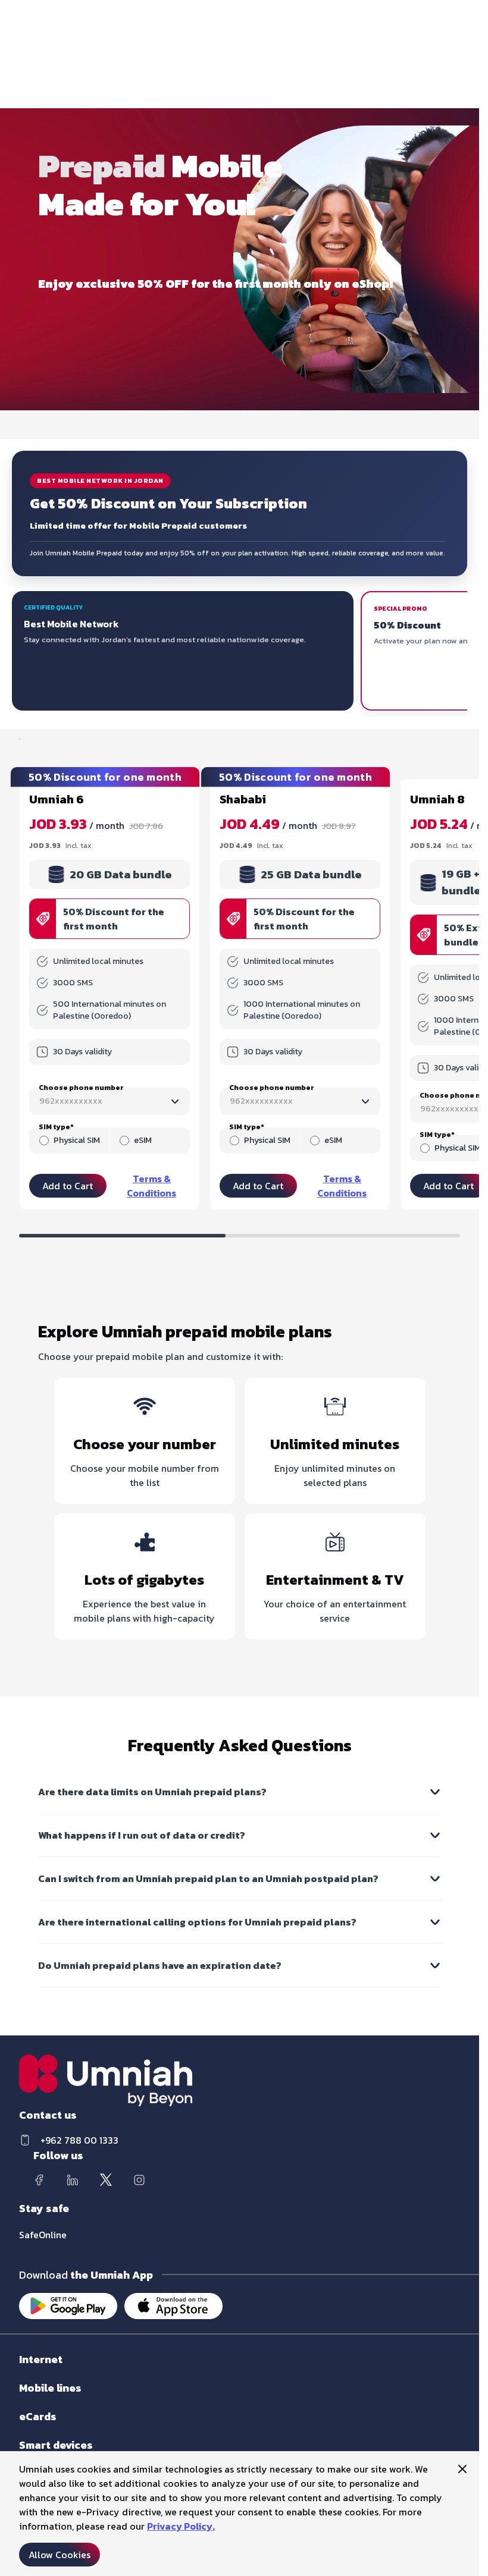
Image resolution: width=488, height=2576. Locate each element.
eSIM (143, 1141)
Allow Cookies (60, 2555)
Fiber (28, 2371)
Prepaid (34, 2400)
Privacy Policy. (181, 2526)
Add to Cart (68, 1186)
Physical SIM (77, 1141)
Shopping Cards (49, 2428)
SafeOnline (43, 2235)
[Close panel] (462, 2469)
